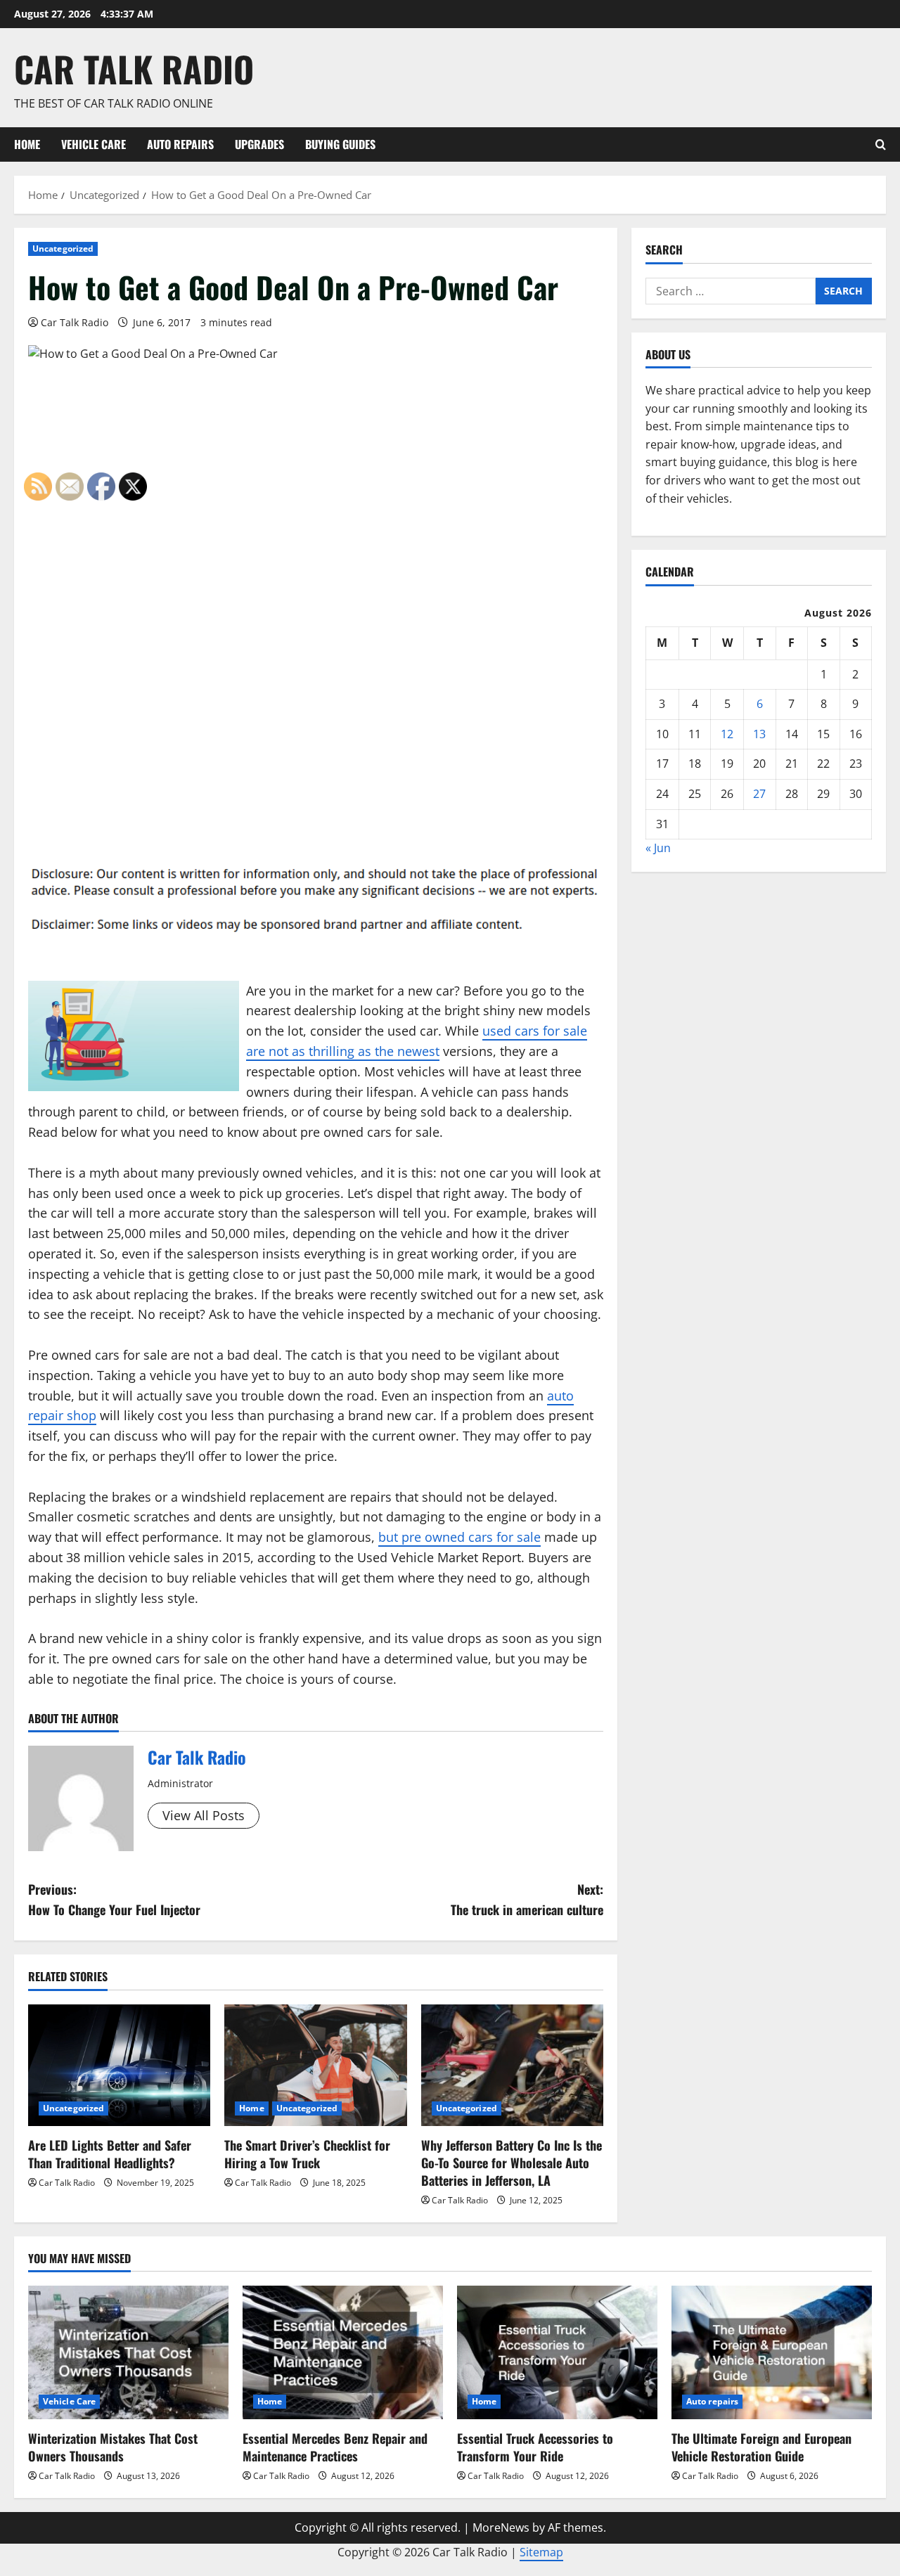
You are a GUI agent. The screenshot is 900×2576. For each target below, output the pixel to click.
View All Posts (204, 1815)
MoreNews (501, 2527)
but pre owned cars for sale (459, 1537)
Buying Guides (340, 144)
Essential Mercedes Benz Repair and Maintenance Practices (335, 2447)
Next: (527, 1899)
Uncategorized (63, 249)
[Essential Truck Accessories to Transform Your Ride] (557, 2352)
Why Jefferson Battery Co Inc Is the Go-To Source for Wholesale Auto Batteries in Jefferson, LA (512, 2163)
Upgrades (259, 144)
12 (727, 733)
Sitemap (541, 2552)
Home (27, 144)
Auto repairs (180, 144)
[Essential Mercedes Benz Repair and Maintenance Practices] (343, 2352)
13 (759, 733)
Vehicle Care (94, 144)
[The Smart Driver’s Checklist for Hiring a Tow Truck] (315, 2065)
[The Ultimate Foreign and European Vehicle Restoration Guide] (772, 2352)
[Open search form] (881, 144)
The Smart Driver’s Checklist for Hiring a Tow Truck (307, 2154)
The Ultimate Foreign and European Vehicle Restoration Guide (761, 2447)
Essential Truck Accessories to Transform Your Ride (535, 2447)
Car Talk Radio (134, 68)
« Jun (658, 847)
